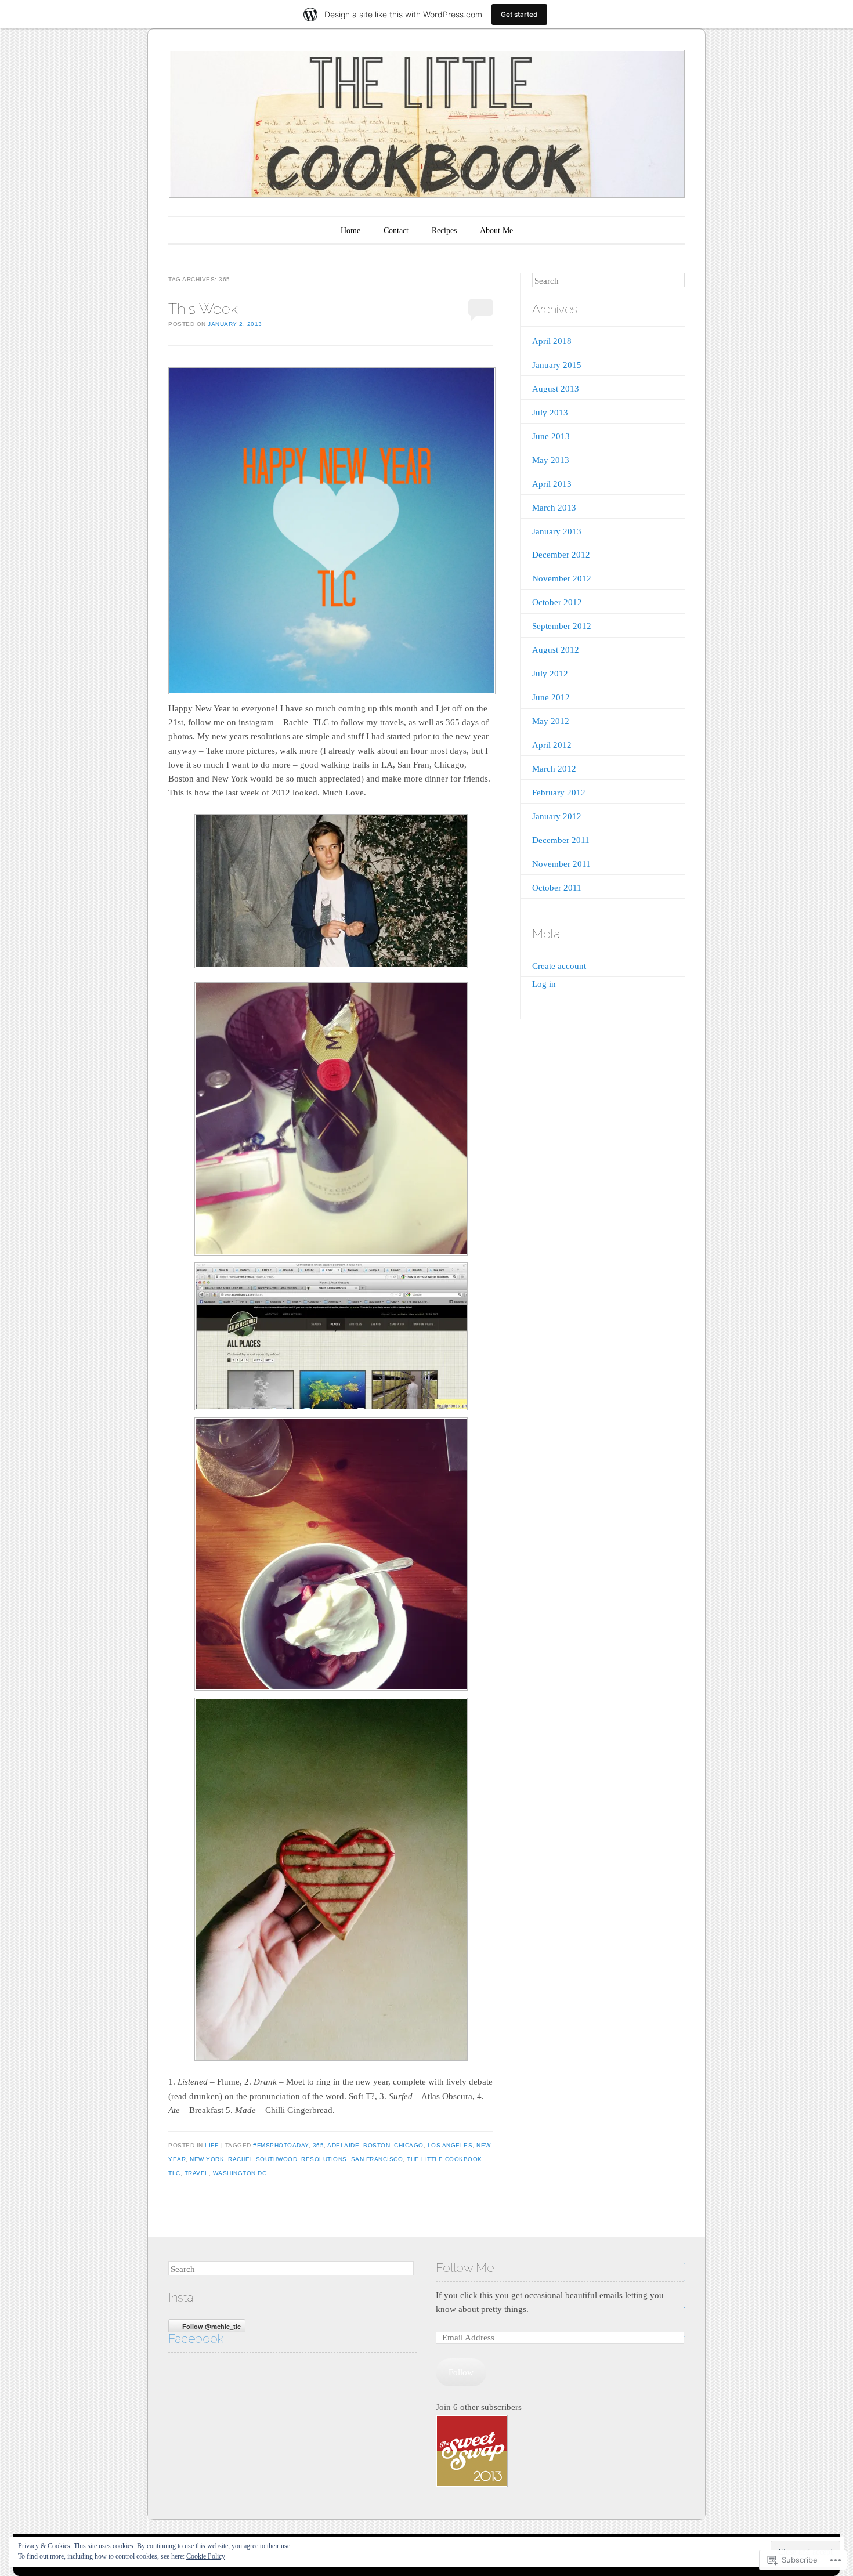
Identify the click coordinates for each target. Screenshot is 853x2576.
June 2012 (551, 697)
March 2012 (554, 769)
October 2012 (557, 602)
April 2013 (552, 484)
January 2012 (557, 816)
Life (212, 2145)
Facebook (196, 2338)
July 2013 (550, 413)
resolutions (324, 2159)
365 (319, 2145)
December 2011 (561, 840)
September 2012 (562, 626)
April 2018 (552, 341)
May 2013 (551, 460)
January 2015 (557, 365)
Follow (461, 2372)
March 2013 (554, 508)
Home (350, 231)
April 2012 (552, 745)
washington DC (240, 2173)
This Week (203, 309)
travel (197, 2173)
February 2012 (559, 793)
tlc (174, 2173)
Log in (544, 984)
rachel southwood (263, 2159)
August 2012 (556, 650)
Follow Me (465, 2268)
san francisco (377, 2159)
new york (207, 2159)
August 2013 (556, 389)
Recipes (444, 231)
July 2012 (550, 674)
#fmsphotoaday (281, 2145)
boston (377, 2145)
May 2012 (551, 721)
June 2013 (551, 436)
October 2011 (557, 888)
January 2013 (557, 531)
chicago (409, 2145)
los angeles (450, 2145)
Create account (559, 966)
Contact (396, 231)
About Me (496, 231)
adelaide (343, 2145)
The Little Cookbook (444, 2159)
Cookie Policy (206, 2556)
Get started (519, 14)
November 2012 (562, 578)
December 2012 (561, 555)
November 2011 (561, 864)
